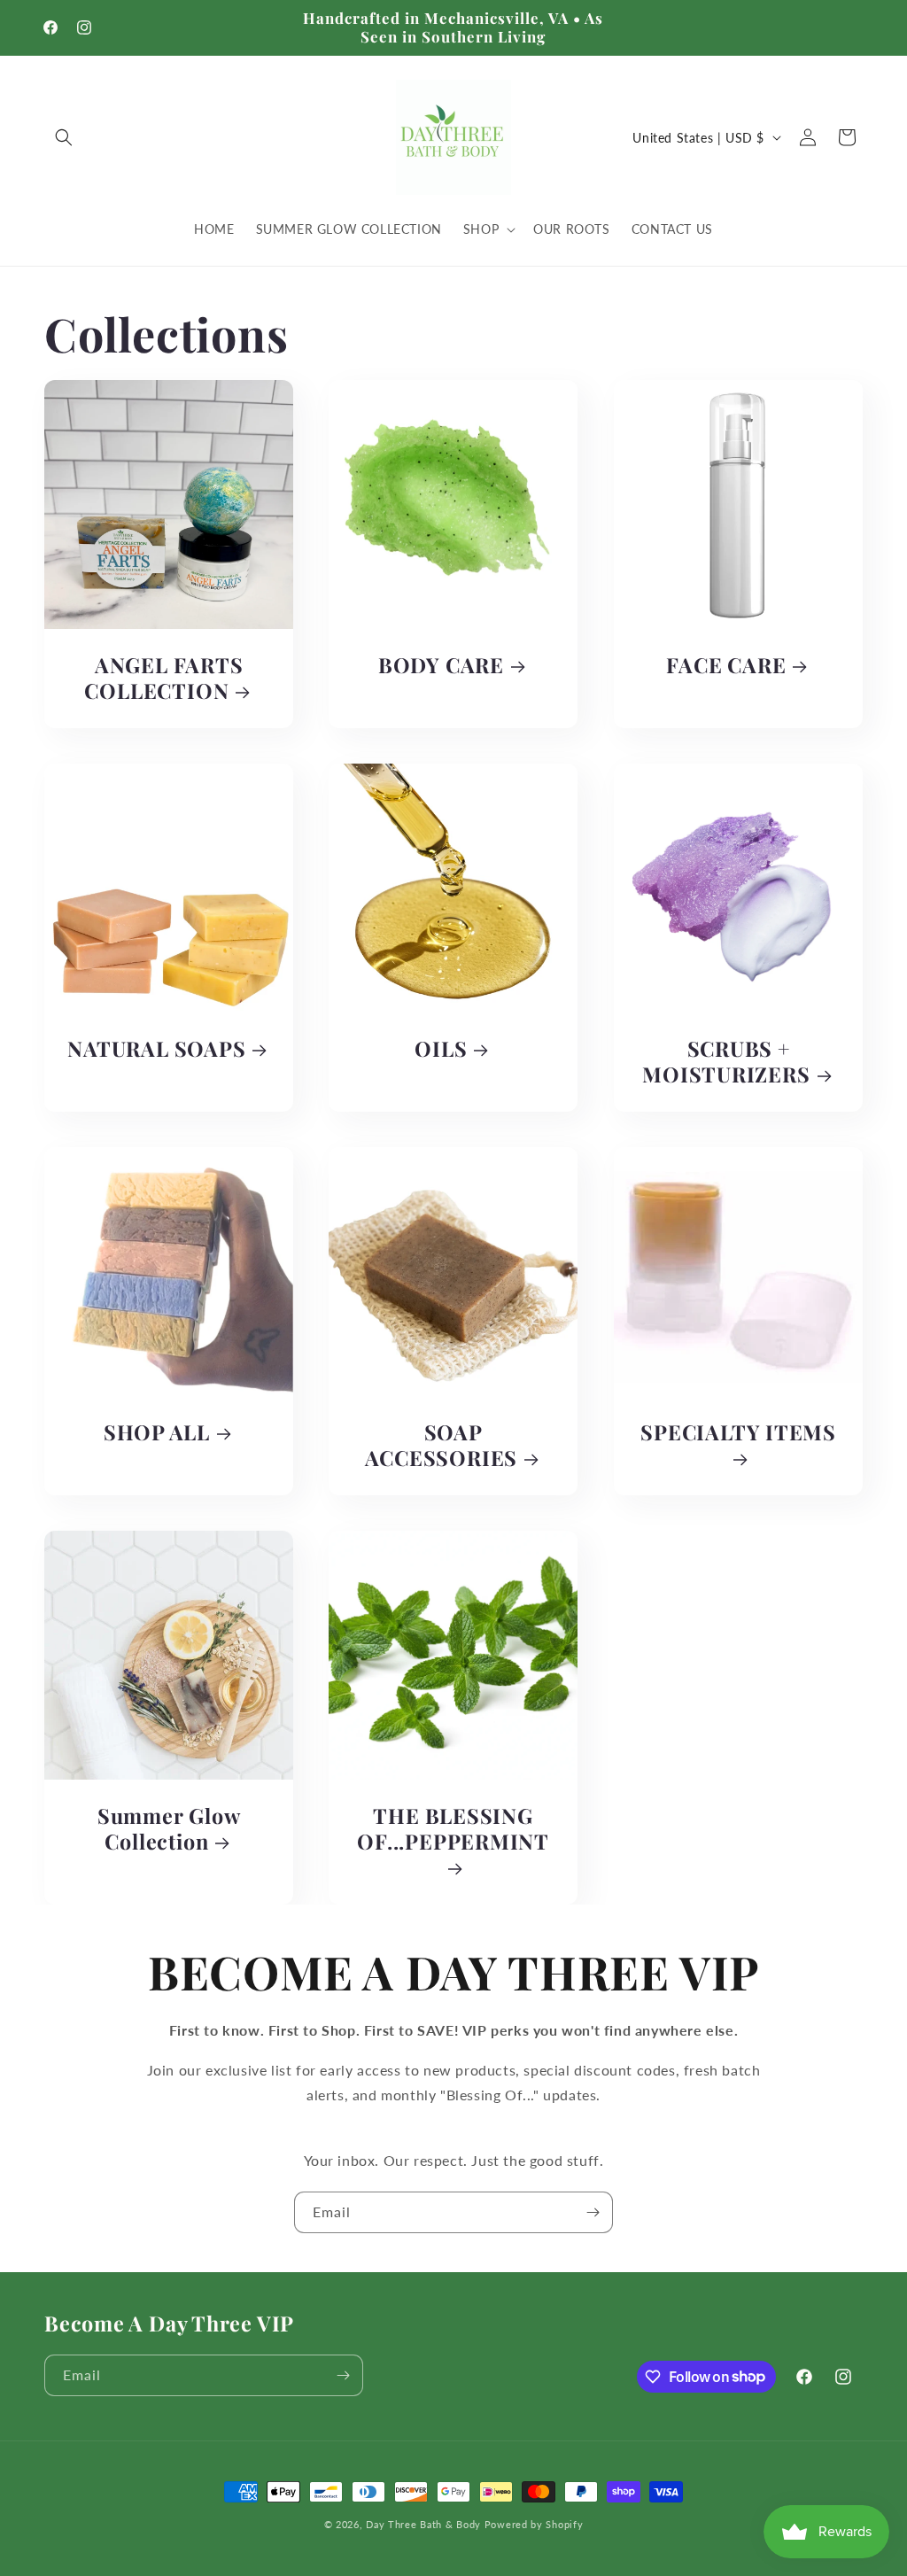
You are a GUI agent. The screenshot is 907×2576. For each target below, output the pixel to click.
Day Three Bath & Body (423, 2524)
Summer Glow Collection (169, 1829)
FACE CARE (726, 667)
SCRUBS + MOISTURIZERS (726, 1062)
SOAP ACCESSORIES (442, 1446)
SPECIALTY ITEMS (738, 1433)
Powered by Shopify (534, 2524)
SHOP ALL (157, 1433)
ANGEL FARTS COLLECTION (163, 679)
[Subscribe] (593, 2212)
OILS (442, 1049)
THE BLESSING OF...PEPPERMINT (454, 1829)
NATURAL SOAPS (156, 1049)
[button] (64, 137)
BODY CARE (441, 667)
